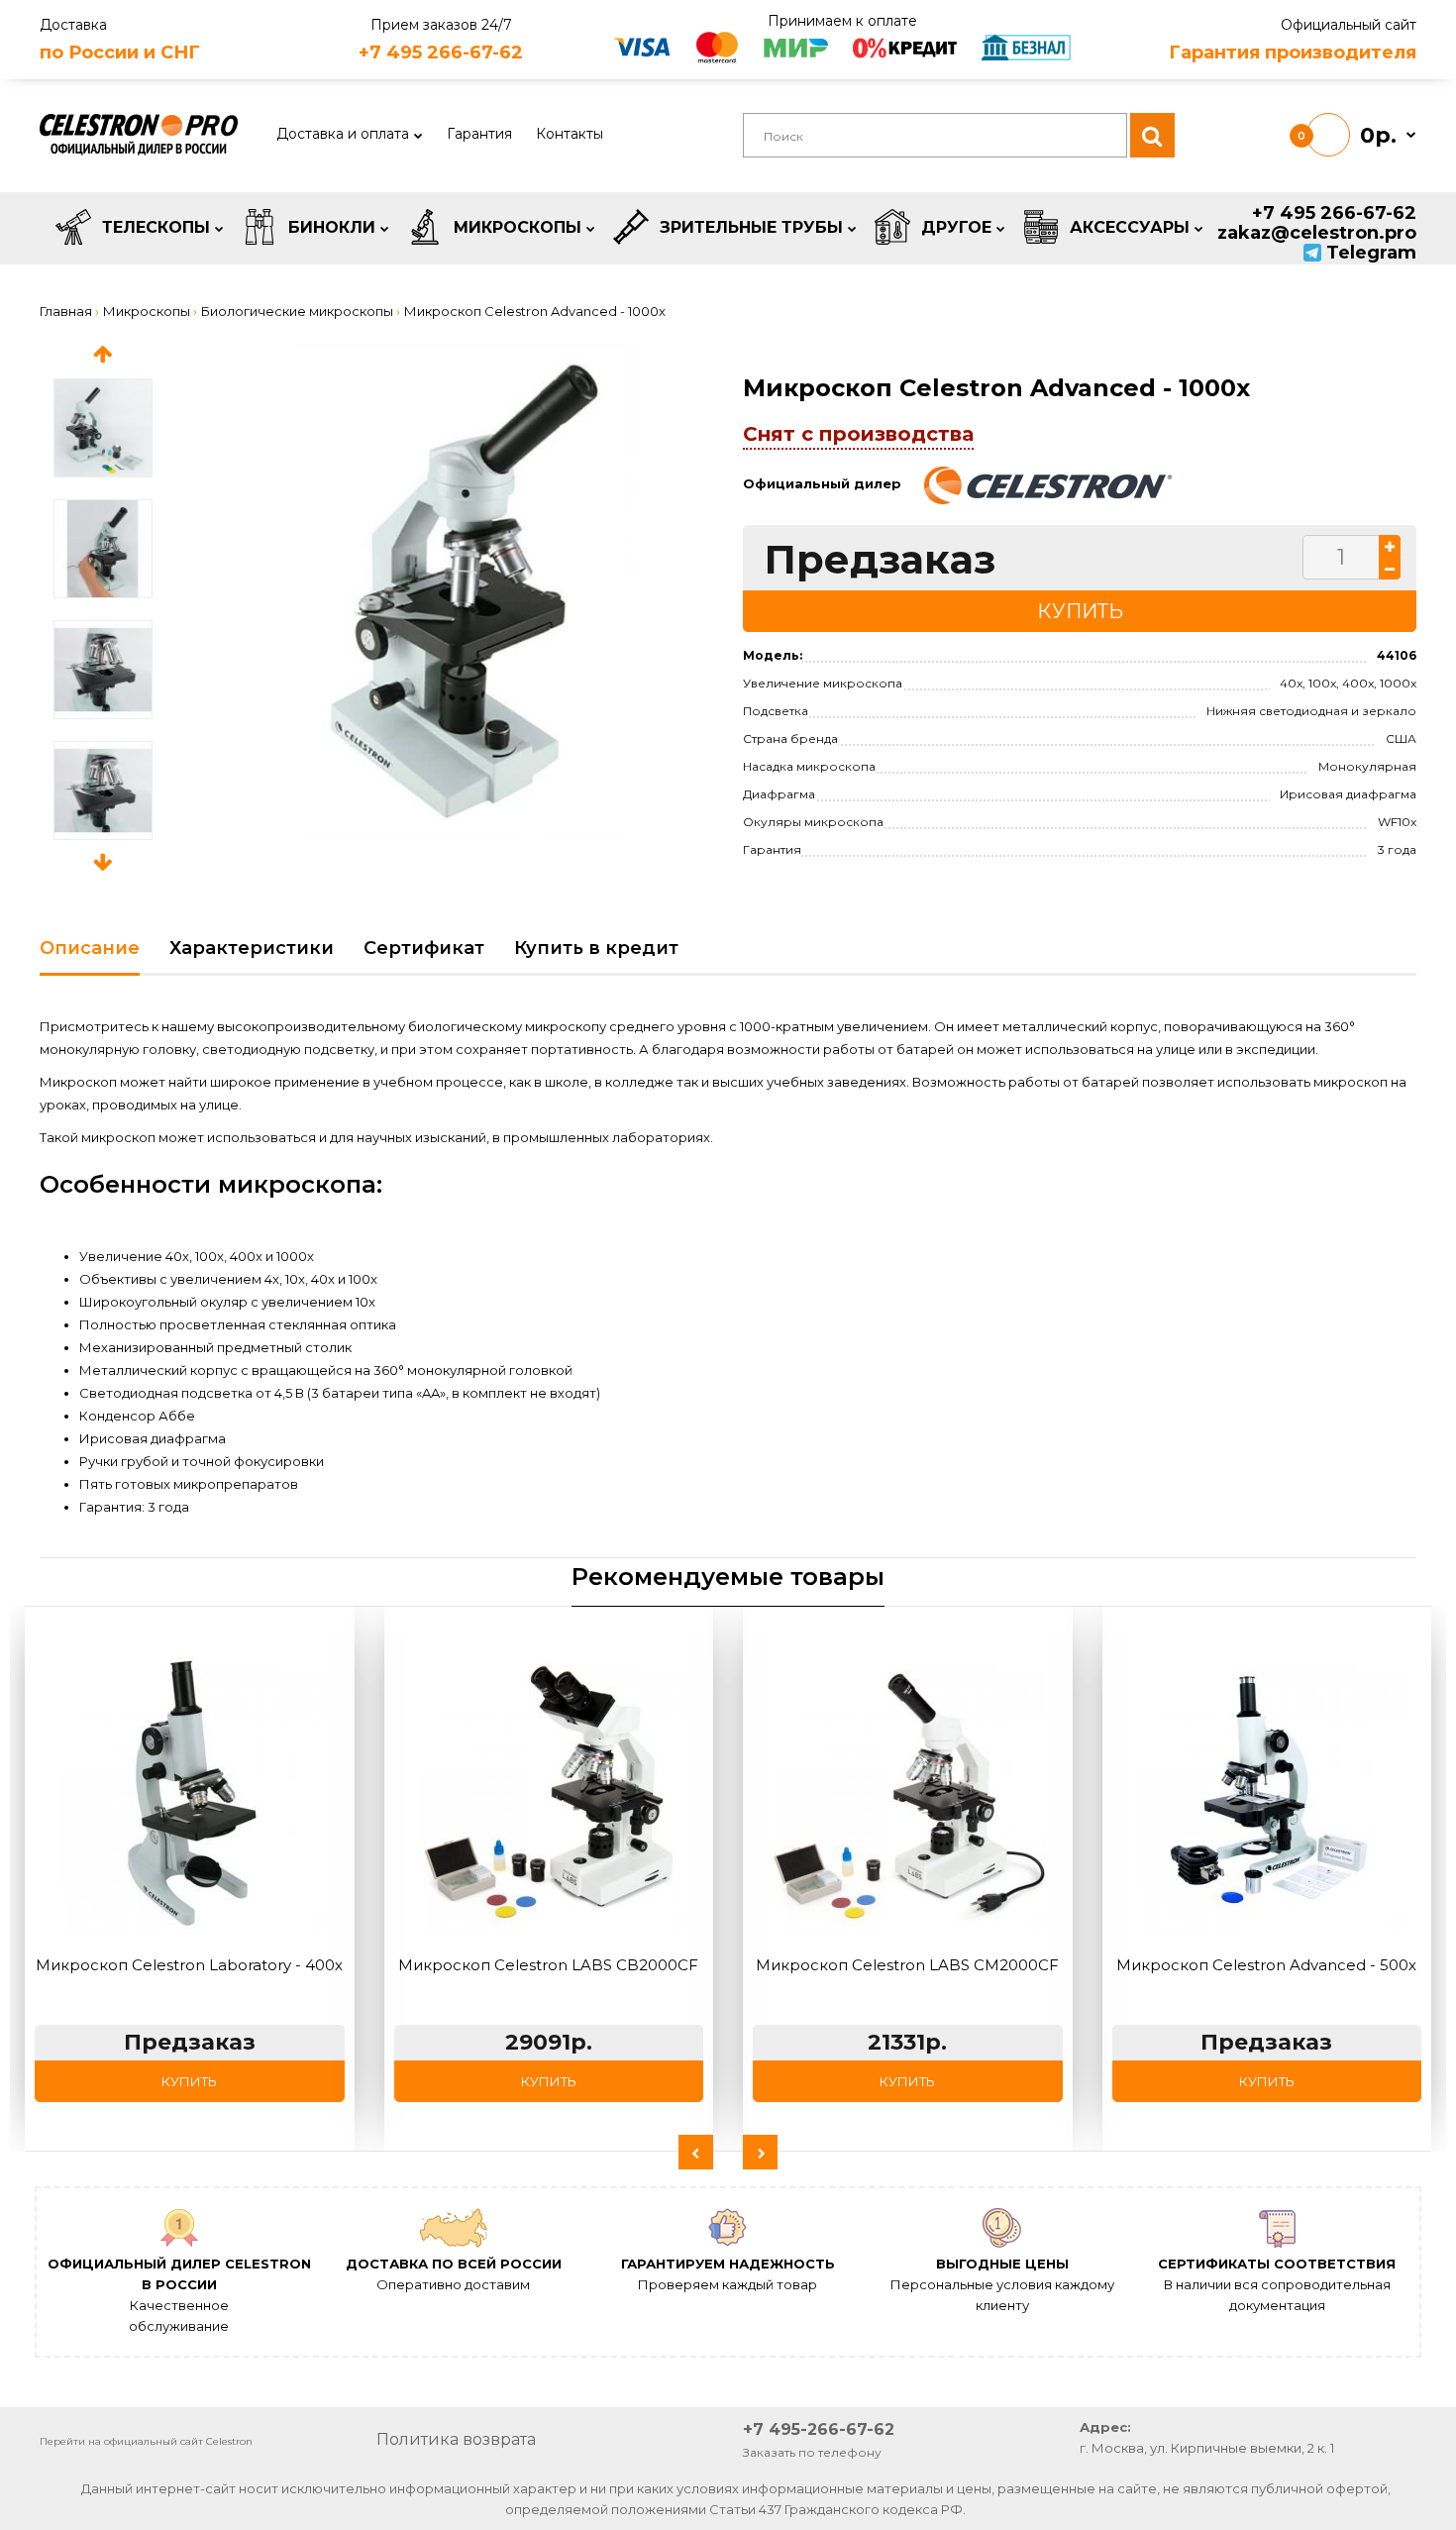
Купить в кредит (596, 948)
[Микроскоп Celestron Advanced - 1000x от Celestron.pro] (465, 592)
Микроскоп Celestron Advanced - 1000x (535, 311)
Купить (189, 2081)
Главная (66, 311)
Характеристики (252, 948)
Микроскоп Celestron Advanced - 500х (1266, 1965)
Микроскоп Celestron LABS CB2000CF (548, 1965)
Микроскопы (147, 311)
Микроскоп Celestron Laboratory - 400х (189, 1965)
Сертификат (424, 948)
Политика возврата (456, 2439)
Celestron (229, 2441)
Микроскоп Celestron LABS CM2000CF (907, 1965)
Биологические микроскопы (297, 311)
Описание (90, 948)
